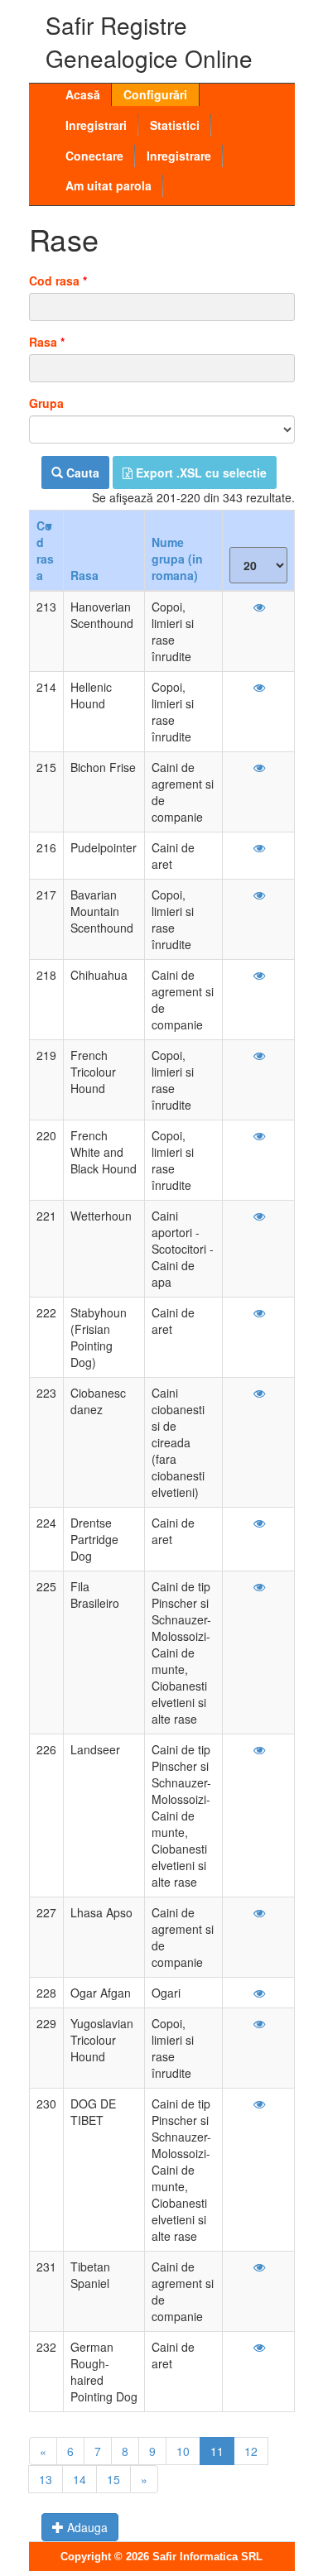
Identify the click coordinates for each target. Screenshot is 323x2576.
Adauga (86, 2527)
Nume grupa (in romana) (177, 559)
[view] (258, 607)
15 (113, 2479)
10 (183, 2451)
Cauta (81, 473)
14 (80, 2479)
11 (217, 2451)
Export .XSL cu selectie (200, 473)
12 (251, 2451)
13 (46, 2479)
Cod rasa (58, 281)
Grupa (46, 403)
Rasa (47, 342)
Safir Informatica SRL (207, 2557)
